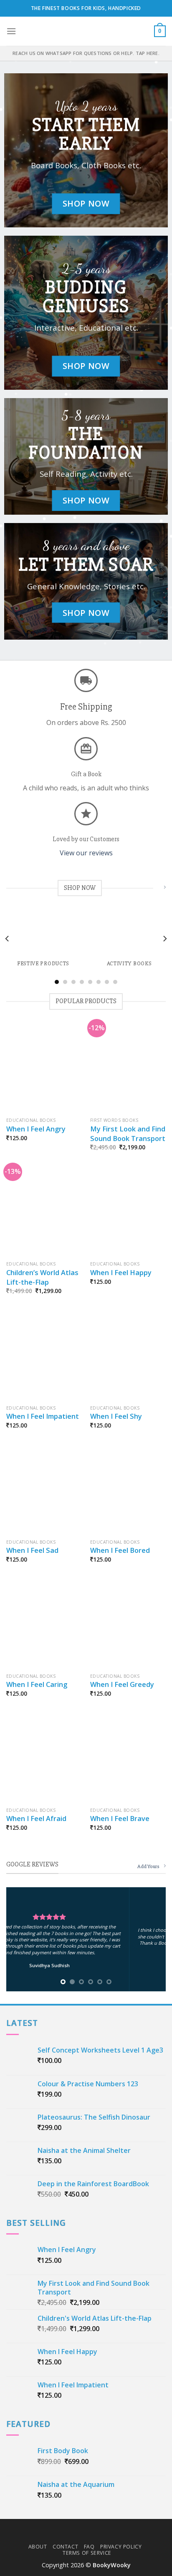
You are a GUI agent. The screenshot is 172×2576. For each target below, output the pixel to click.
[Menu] (11, 31)
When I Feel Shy (116, 1416)
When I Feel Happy (121, 1273)
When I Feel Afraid (36, 1819)
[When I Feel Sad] (44, 1490)
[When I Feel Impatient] (44, 1356)
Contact (65, 2547)
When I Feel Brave (120, 1819)
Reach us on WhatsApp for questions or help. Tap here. (86, 53)
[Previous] (8, 939)
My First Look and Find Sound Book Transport (128, 1134)
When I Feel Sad (32, 1550)
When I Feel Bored (120, 1550)
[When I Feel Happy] (128, 1212)
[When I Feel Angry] (44, 1068)
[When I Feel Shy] (128, 1356)
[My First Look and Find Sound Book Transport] (128, 1068)
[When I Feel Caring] (44, 1624)
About (38, 2547)
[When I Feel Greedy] (128, 1624)
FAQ (89, 2547)
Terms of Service (87, 2553)
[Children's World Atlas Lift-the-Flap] (44, 1212)
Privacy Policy (121, 2547)
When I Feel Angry (36, 1129)
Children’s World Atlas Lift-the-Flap (42, 1277)
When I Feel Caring (37, 1684)
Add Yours (148, 1866)
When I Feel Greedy (122, 1684)
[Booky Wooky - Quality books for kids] (86, 31)
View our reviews (86, 853)
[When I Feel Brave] (128, 1758)
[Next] (164, 939)
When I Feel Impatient (43, 1416)
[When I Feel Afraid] (44, 1758)
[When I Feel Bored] (128, 1490)
